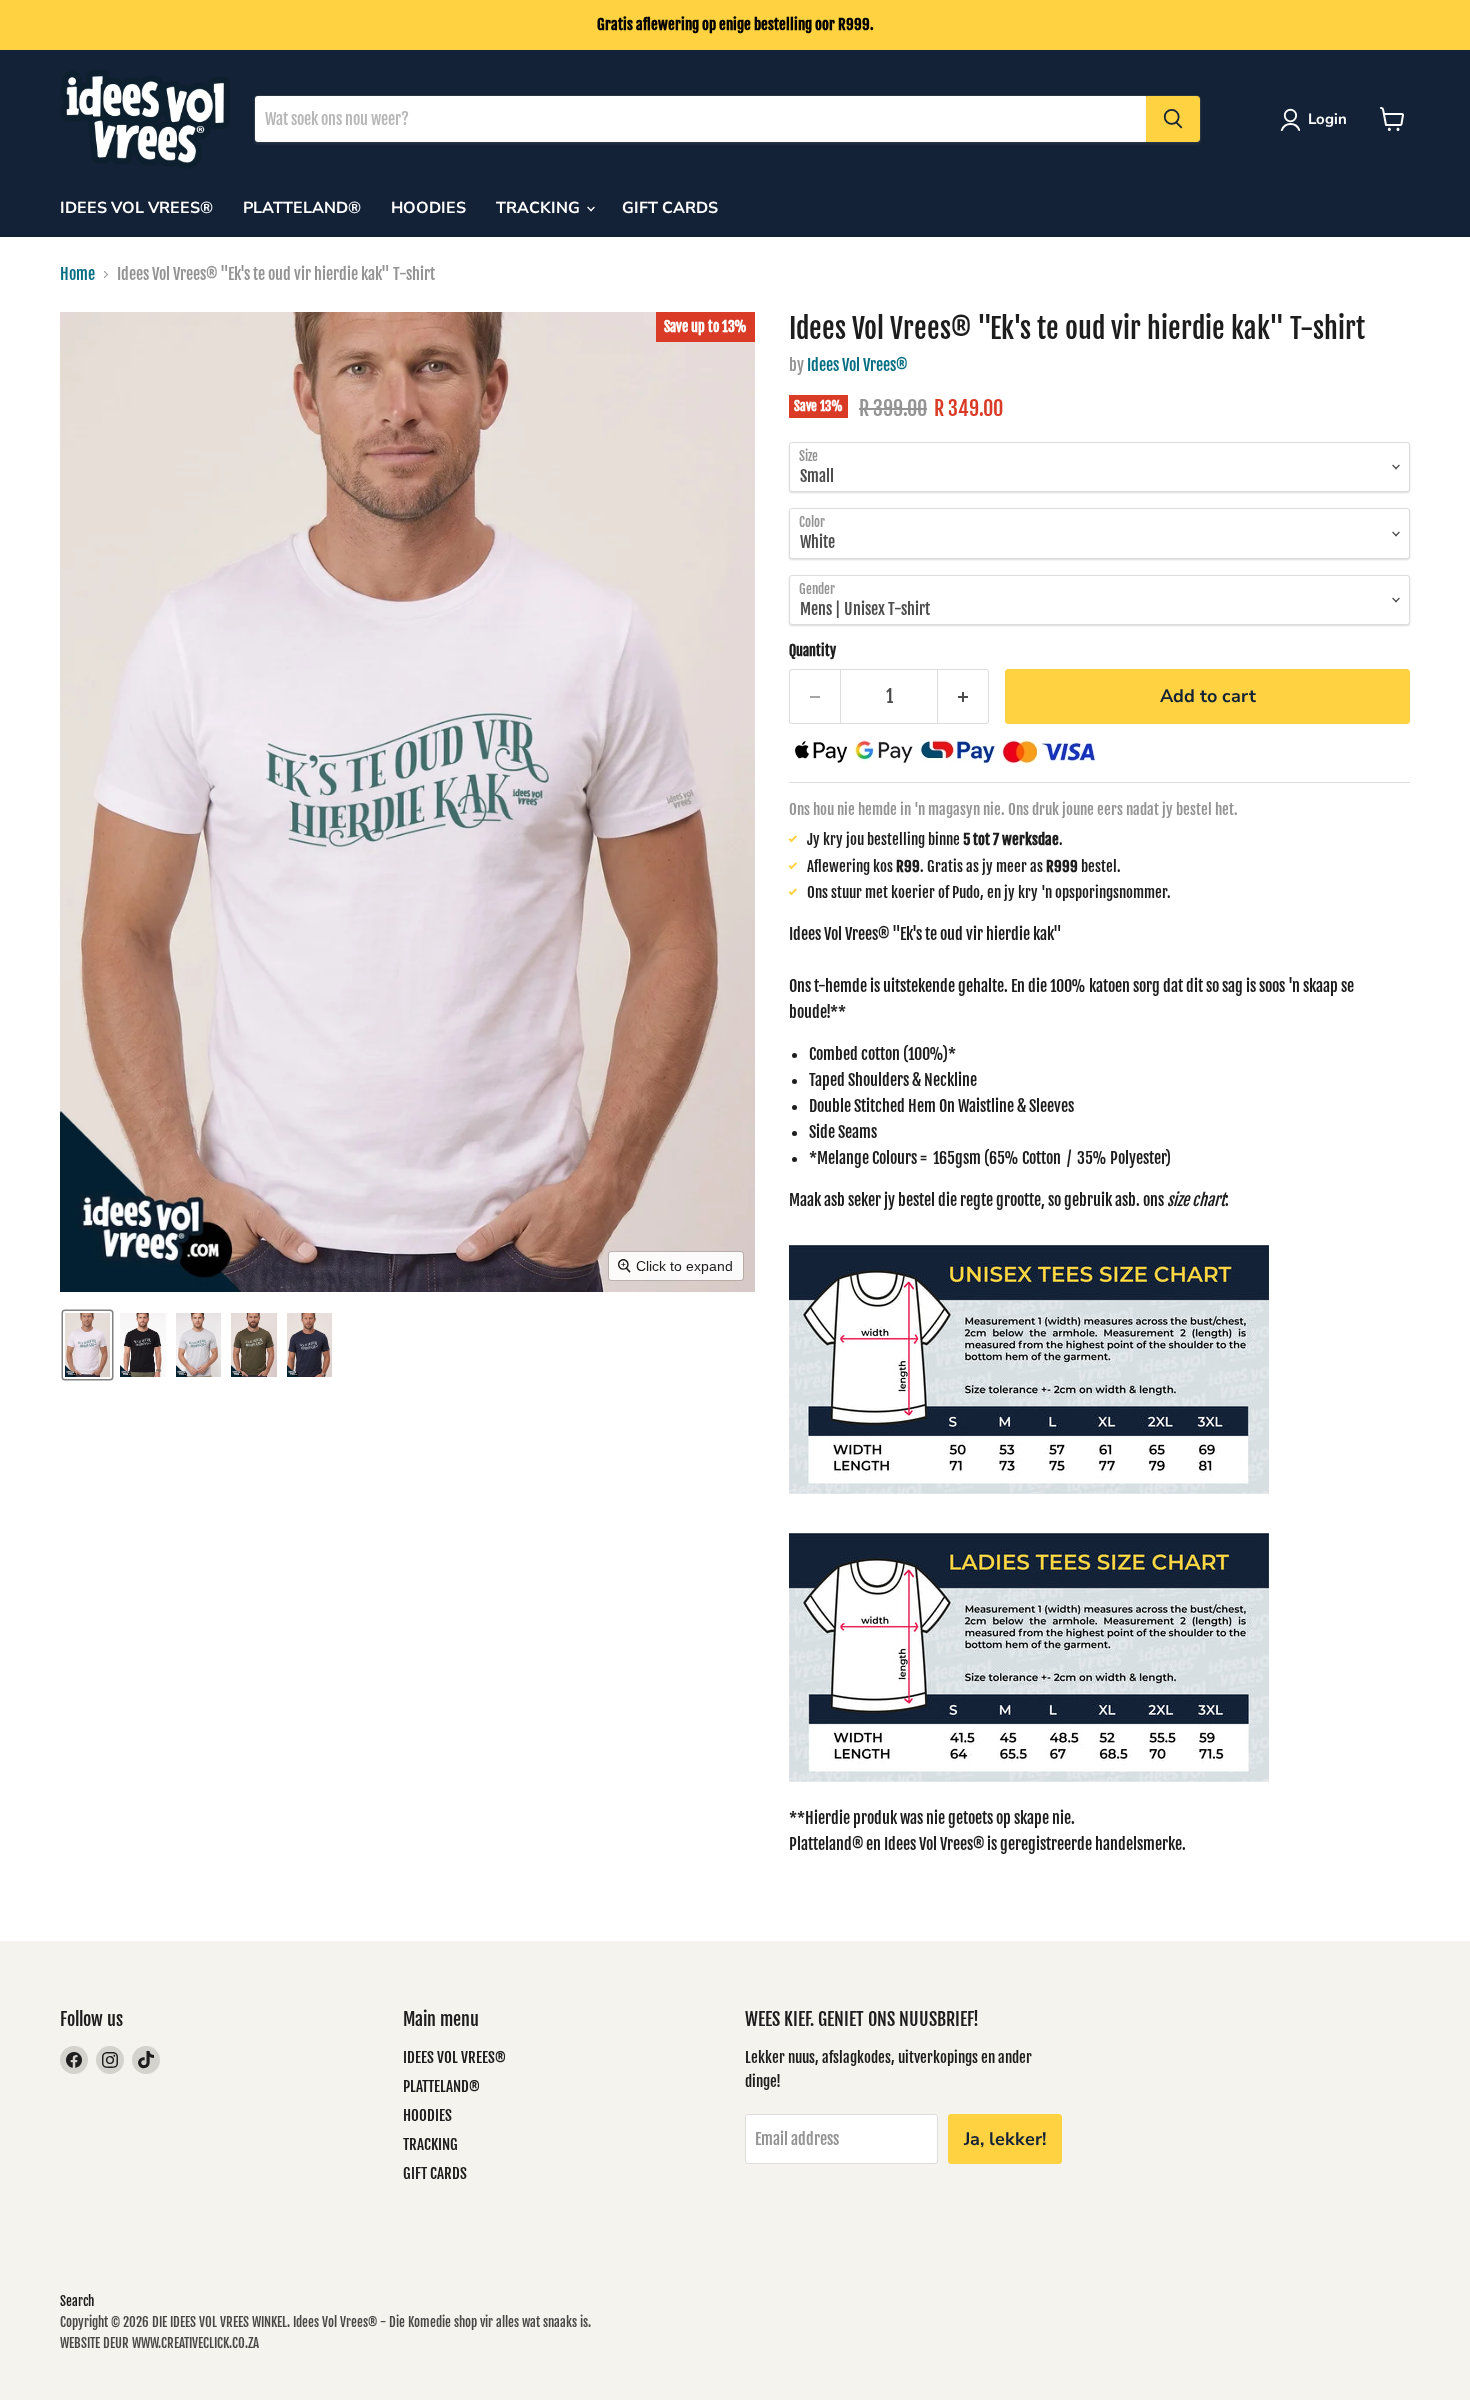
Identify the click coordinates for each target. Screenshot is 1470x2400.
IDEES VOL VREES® (136, 208)
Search (77, 2301)
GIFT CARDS (670, 208)
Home (77, 274)
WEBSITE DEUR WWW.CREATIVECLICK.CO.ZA (159, 2343)
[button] (1317, 120)
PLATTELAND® (302, 208)
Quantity (812, 651)
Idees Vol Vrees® (857, 365)
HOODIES (428, 208)
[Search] (1173, 119)
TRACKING (540, 208)
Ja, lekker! (1005, 2139)
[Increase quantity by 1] (963, 696)
